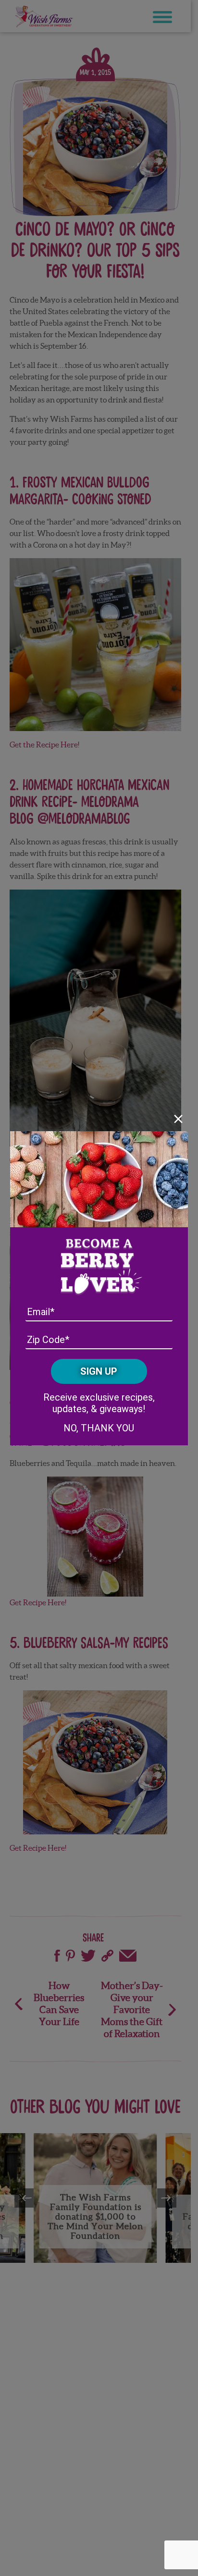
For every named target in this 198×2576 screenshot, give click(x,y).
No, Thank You (99, 1428)
